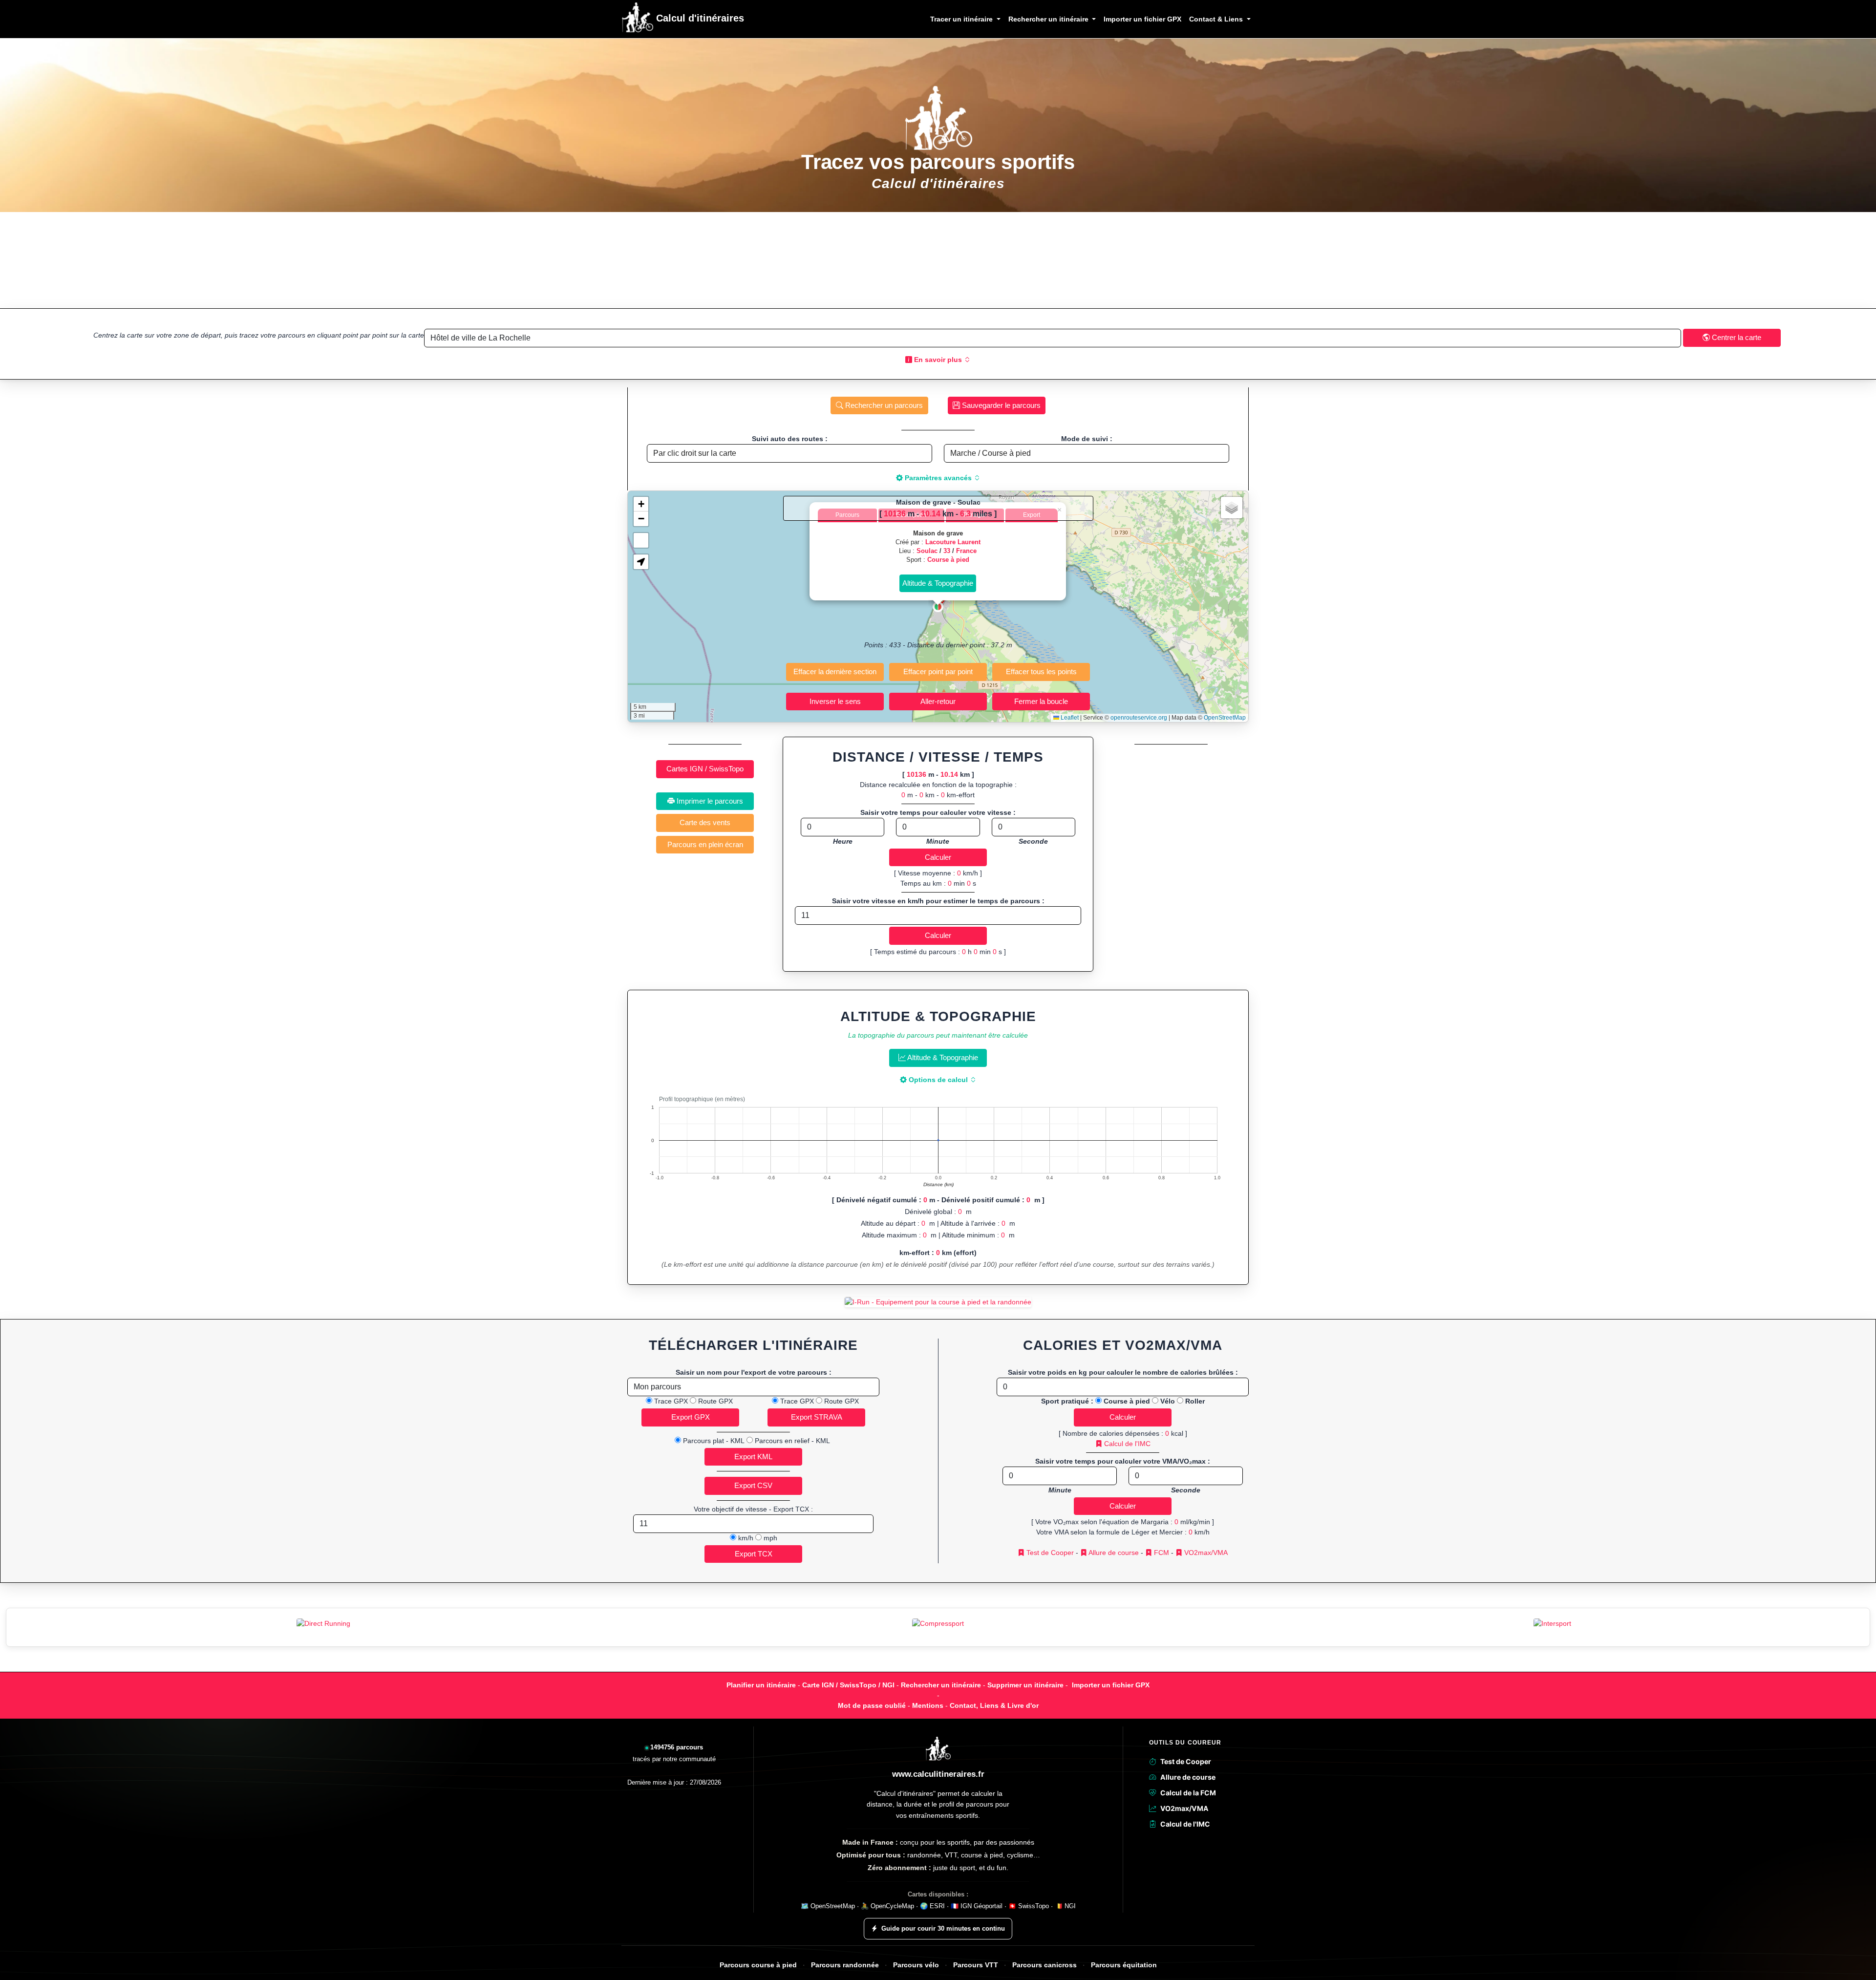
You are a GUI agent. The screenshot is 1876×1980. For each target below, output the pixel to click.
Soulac (927, 551)
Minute (938, 841)
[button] (938, 607)
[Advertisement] (938, 260)
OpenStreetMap (1225, 718)
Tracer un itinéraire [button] (962, 19)
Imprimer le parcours (709, 801)
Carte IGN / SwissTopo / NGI (848, 1685)
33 (947, 551)
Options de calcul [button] (938, 1080)
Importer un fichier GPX (1142, 19)
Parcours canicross (1045, 1965)
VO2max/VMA (1205, 1553)
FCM (1161, 1553)
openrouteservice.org (1139, 718)
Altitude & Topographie (942, 1057)
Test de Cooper (1049, 1553)
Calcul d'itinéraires (699, 18)
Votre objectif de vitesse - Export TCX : (753, 1509)
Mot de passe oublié (872, 1705)
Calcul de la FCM (1188, 1793)
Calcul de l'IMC (1126, 1444)
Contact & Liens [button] (1217, 19)
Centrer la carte (1736, 337)
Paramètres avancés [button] (938, 478)
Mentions (928, 1705)
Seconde (1033, 841)
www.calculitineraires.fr (938, 1774)
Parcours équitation (1124, 1965)
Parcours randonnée (845, 1965)
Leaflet (1069, 718)
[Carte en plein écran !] (641, 540)
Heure (843, 841)
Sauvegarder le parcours (1000, 405)
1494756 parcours (677, 1747)
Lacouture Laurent (953, 542)
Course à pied (948, 560)
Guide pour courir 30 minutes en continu (943, 1928)
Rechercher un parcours (883, 405)
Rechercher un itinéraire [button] (1049, 19)
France (966, 551)
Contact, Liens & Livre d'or (994, 1705)
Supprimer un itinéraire (1025, 1685)
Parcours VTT (976, 1965)
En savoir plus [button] (938, 360)
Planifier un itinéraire (761, 1685)
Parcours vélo (916, 1965)
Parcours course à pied (758, 1965)
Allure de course (1113, 1553)
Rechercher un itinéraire (941, 1685)
